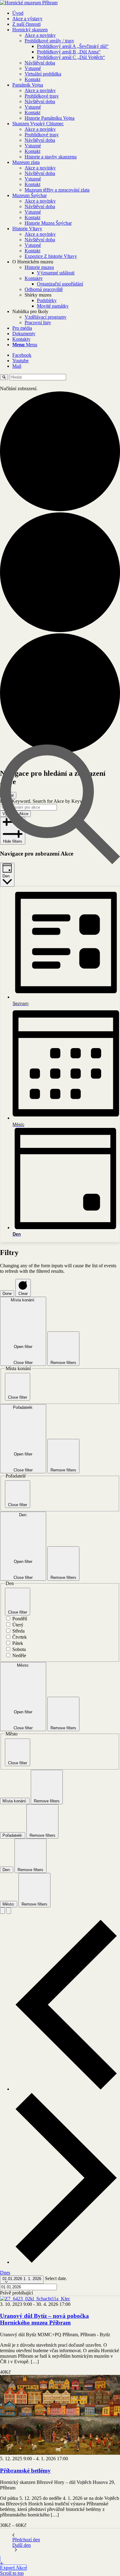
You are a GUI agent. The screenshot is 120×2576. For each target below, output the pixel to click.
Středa (18, 1631)
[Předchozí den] (66, 2089)
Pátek (18, 1643)
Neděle (19, 1655)
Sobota (19, 1649)
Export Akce (13, 2568)
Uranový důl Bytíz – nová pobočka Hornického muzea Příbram (44, 2319)
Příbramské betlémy (25, 2471)
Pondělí (20, 1619)
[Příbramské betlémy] (60, 2453)
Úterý (18, 1625)
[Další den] (66, 2262)
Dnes (5, 2273)
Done (7, 1294)
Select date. (56, 2278)
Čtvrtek (20, 1637)
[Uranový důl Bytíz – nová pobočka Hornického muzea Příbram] (35, 2299)
